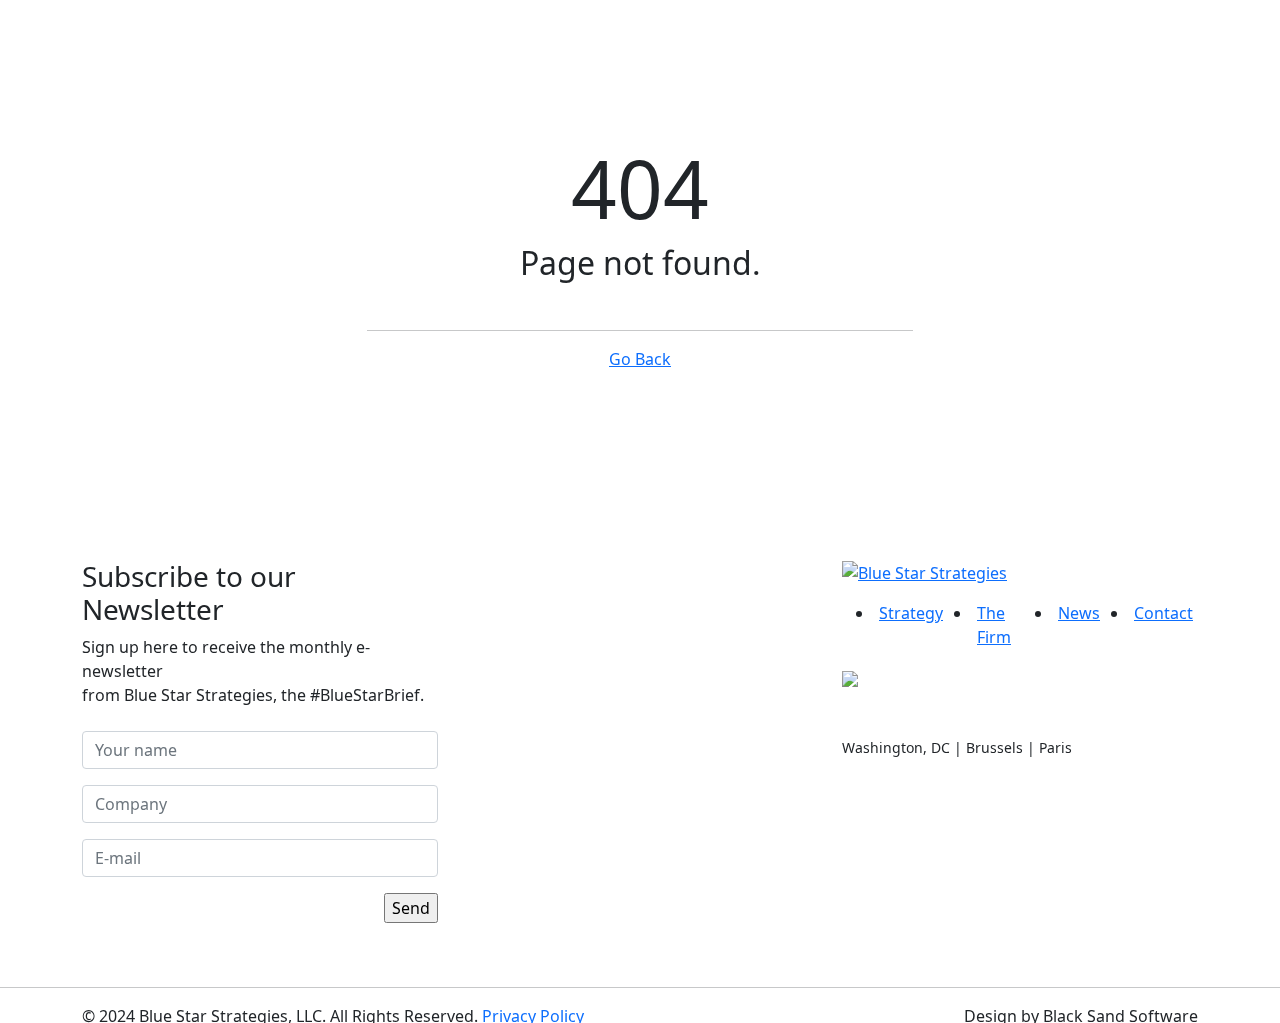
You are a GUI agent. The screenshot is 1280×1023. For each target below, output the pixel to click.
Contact (998, 52)
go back (640, 359)
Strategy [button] (613, 52)
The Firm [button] (754, 52)
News (884, 52)
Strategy (911, 613)
